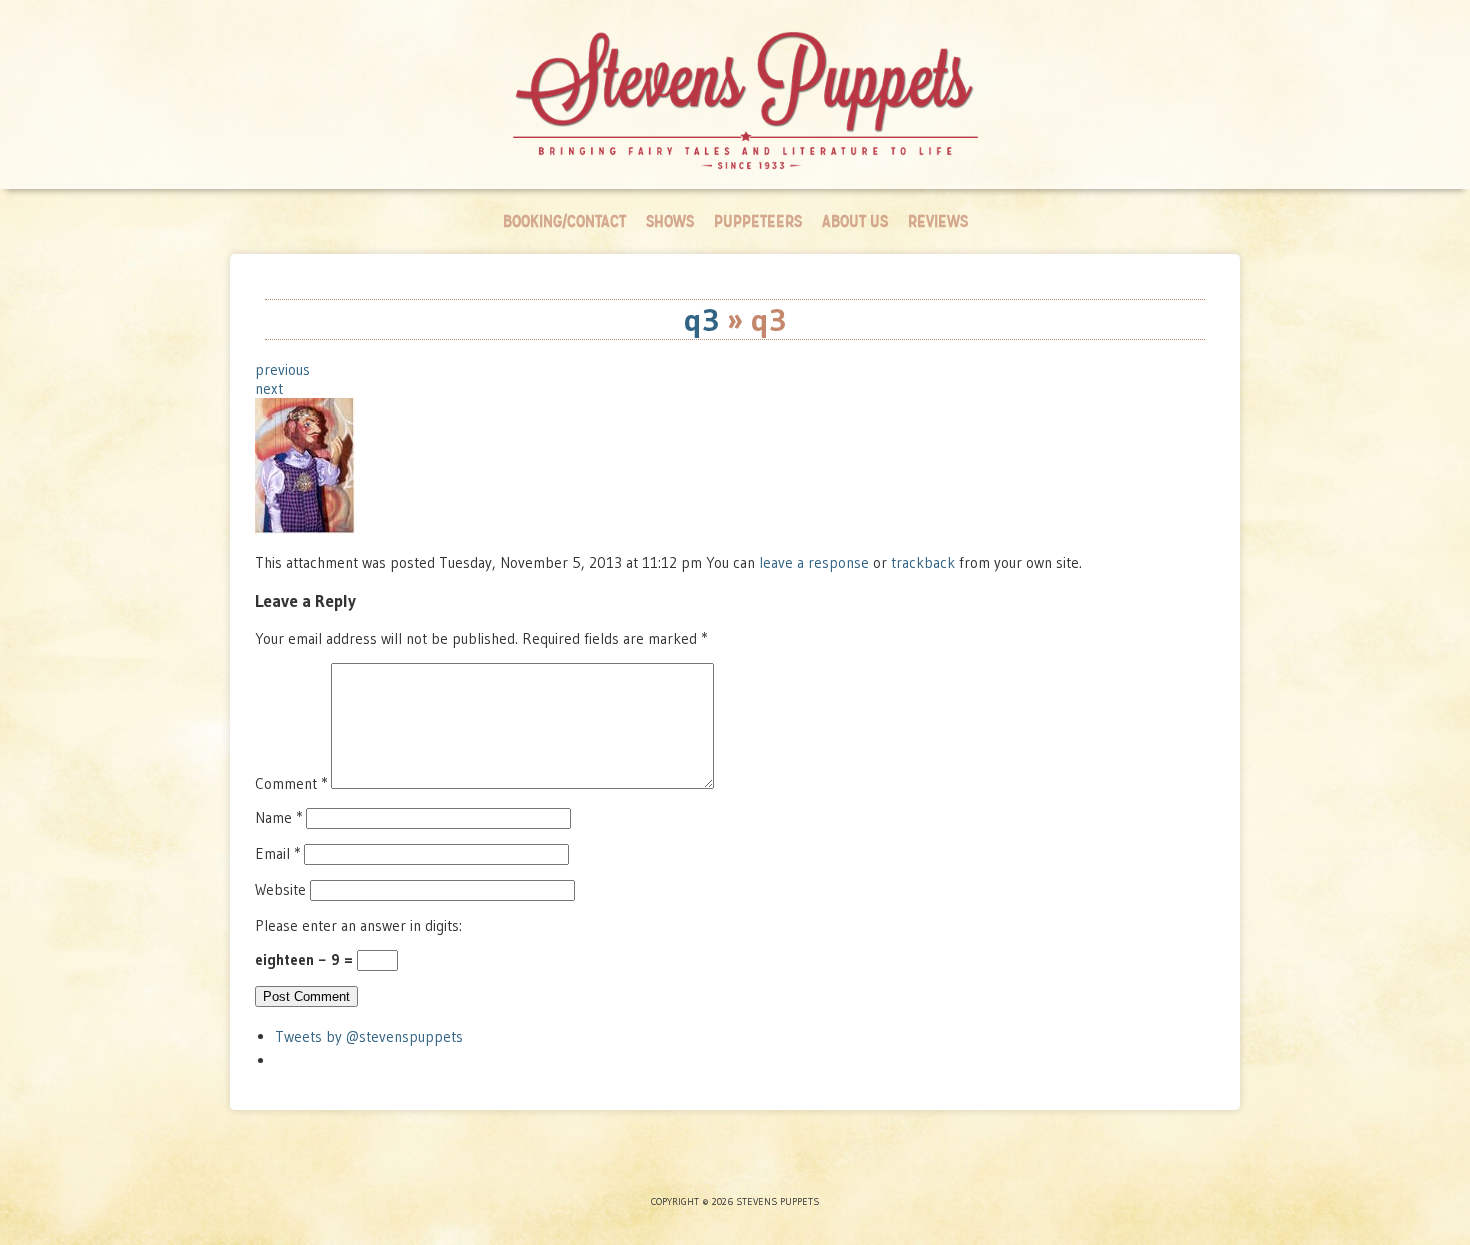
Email (277, 853)
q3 (701, 319)
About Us (855, 221)
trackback (923, 562)
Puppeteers (758, 221)
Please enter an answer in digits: (358, 925)
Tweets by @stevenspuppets (369, 1036)
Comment (291, 783)
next (269, 388)
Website (280, 889)
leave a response (816, 562)
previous (282, 369)
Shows (670, 221)
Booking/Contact (564, 221)
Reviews (938, 221)
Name (278, 817)
